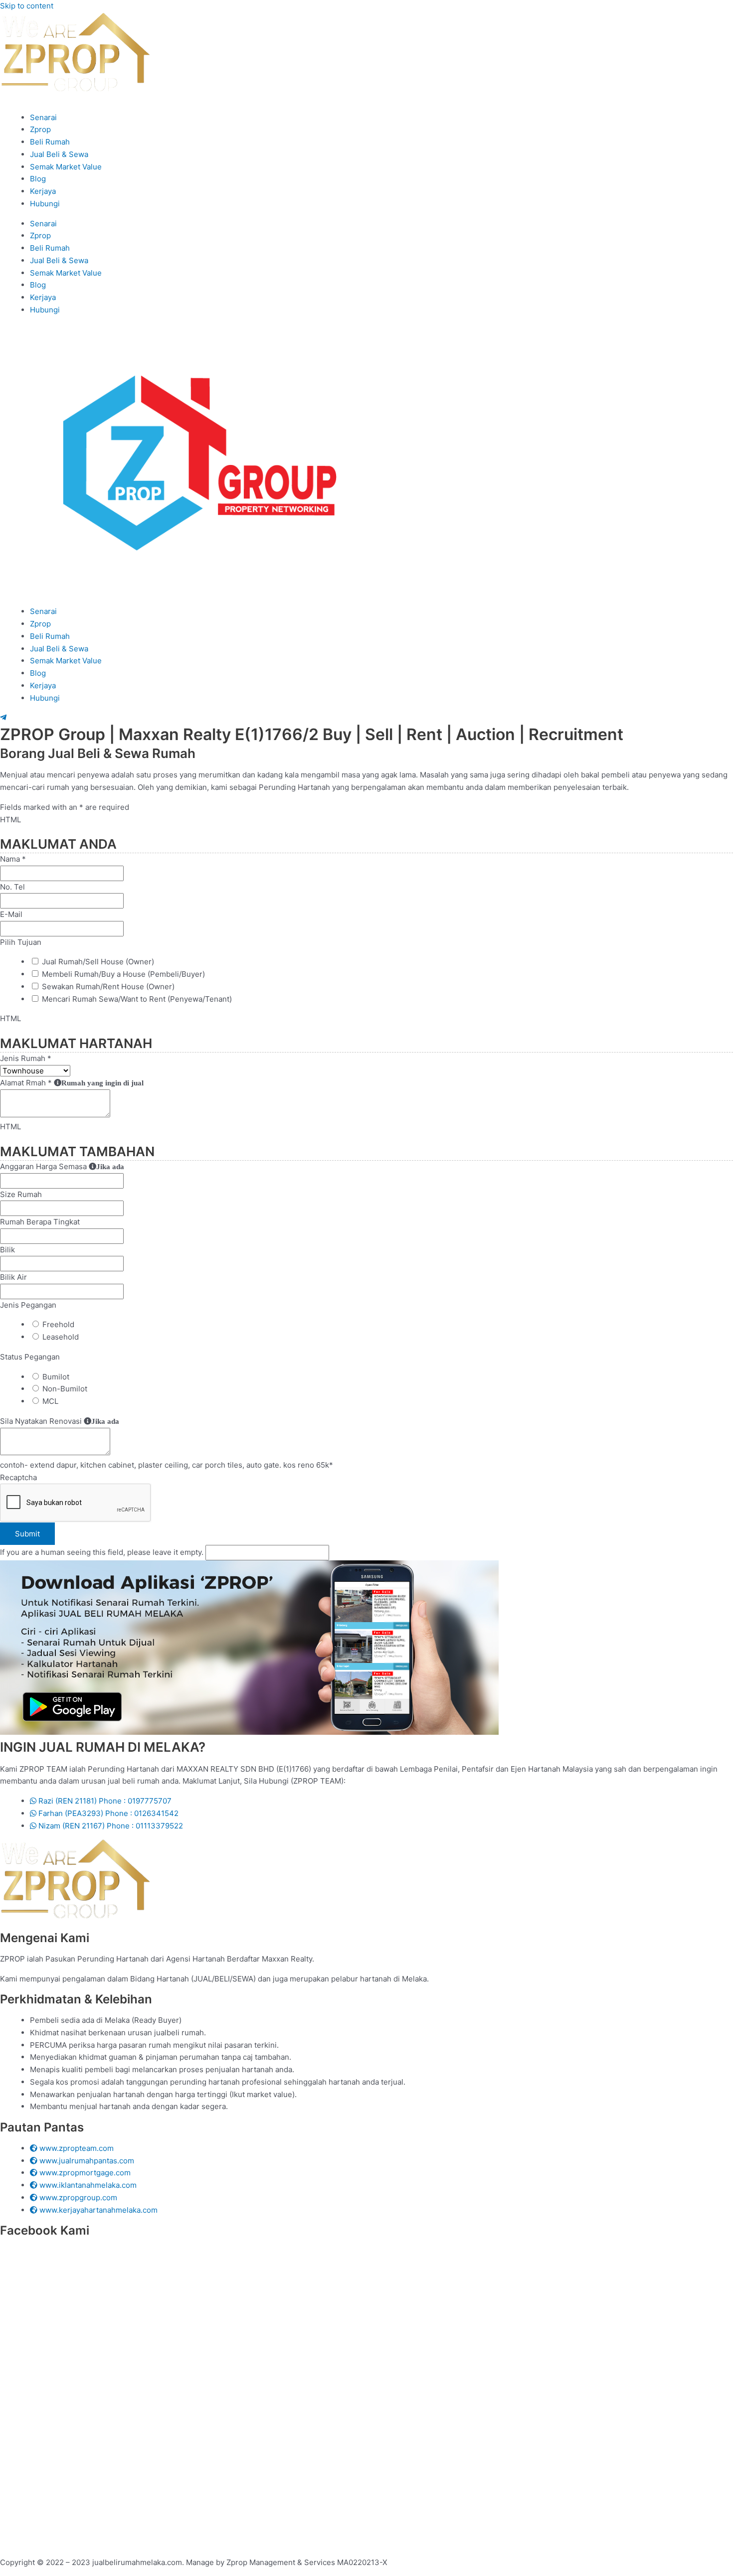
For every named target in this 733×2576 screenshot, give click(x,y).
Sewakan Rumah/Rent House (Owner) (108, 986)
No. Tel (12, 887)
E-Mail (11, 914)
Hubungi (45, 204)
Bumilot (56, 1377)
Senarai (43, 117)
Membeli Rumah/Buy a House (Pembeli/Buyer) (123, 974)
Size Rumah (21, 1194)
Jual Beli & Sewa (59, 154)
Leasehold (61, 1337)
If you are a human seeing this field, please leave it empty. (103, 1552)
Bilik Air (13, 1277)
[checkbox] (35, 961)
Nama (13, 859)
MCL (50, 1401)
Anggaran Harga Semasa (62, 1166)
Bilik (7, 1250)
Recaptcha (18, 1477)
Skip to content (27, 6)
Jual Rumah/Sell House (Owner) (98, 962)
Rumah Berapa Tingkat (40, 1222)
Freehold (58, 1324)
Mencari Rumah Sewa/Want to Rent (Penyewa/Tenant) (137, 999)
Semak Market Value (66, 167)
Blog (38, 179)
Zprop (40, 129)
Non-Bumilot (65, 1389)
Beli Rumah (50, 142)
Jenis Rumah (26, 1058)
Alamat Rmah (72, 1083)
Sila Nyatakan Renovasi (60, 1421)
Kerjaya (43, 191)
